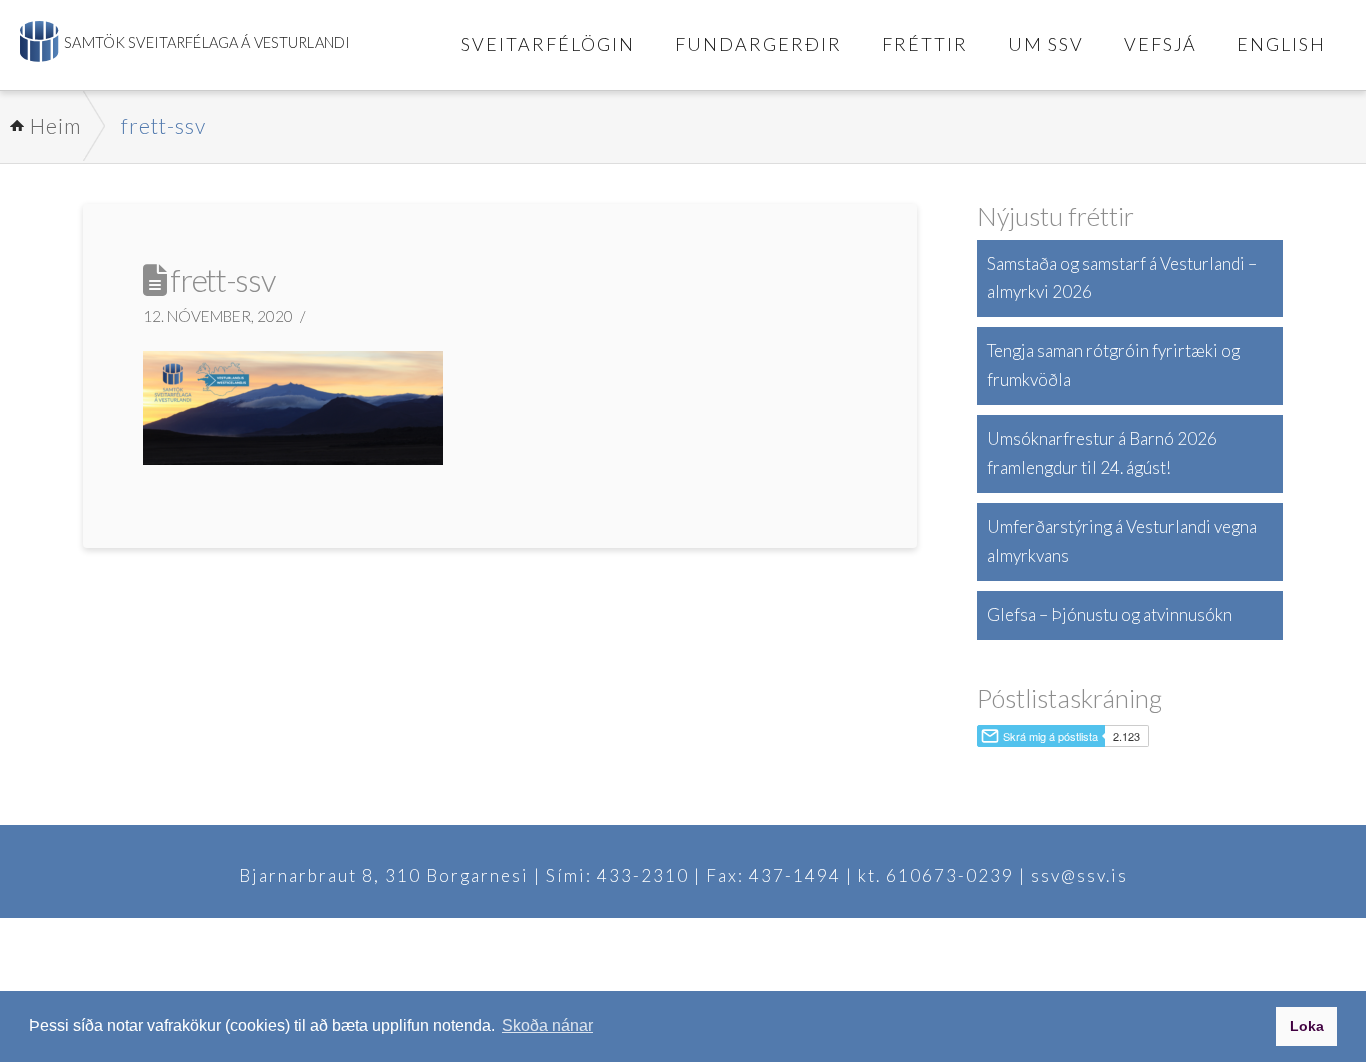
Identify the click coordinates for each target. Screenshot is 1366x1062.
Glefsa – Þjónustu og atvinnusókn (1109, 614)
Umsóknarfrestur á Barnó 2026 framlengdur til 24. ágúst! (1102, 453)
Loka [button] (1307, 1026)
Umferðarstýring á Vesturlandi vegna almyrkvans (1122, 541)
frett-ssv (163, 125)
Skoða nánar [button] (547, 1025)
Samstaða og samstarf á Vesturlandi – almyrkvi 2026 (1122, 278)
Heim (55, 125)
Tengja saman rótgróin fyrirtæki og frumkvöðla (1113, 365)
